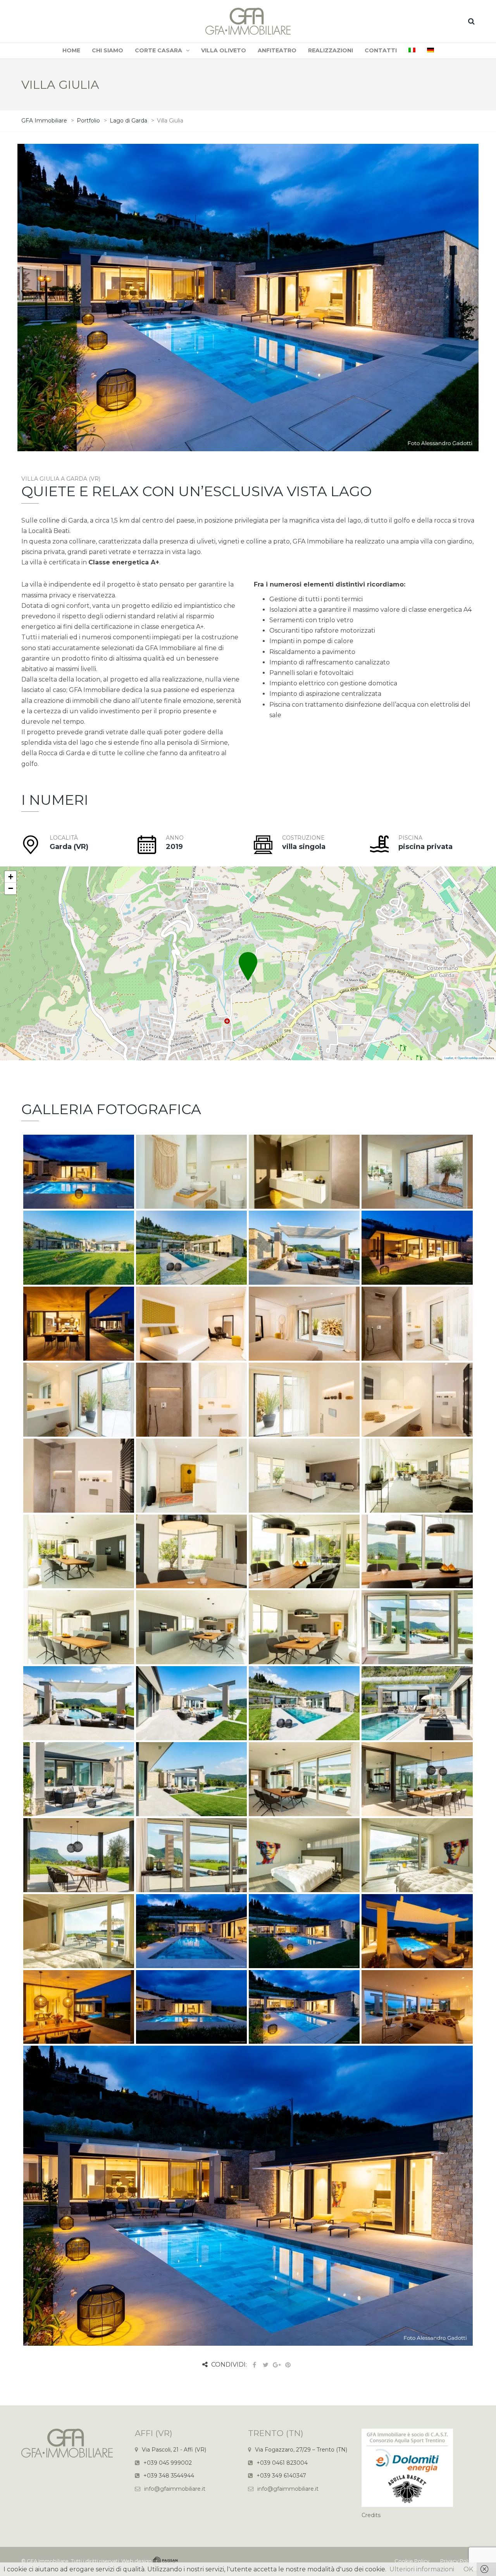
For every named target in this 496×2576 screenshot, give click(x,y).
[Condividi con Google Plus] (277, 2365)
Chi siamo (108, 50)
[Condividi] (254, 2365)
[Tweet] (265, 2365)
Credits (371, 2515)
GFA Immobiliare (48, 2561)
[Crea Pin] (288, 2365)
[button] (248, 958)
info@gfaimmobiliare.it (175, 2489)
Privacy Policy (457, 2561)
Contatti (381, 50)
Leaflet (449, 1058)
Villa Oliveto (224, 50)
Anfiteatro (277, 50)
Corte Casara (158, 50)
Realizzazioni (331, 50)
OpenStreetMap (468, 1058)
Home (71, 50)
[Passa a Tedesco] (431, 51)
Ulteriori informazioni (422, 2569)
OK (468, 2569)
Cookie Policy (412, 2561)
